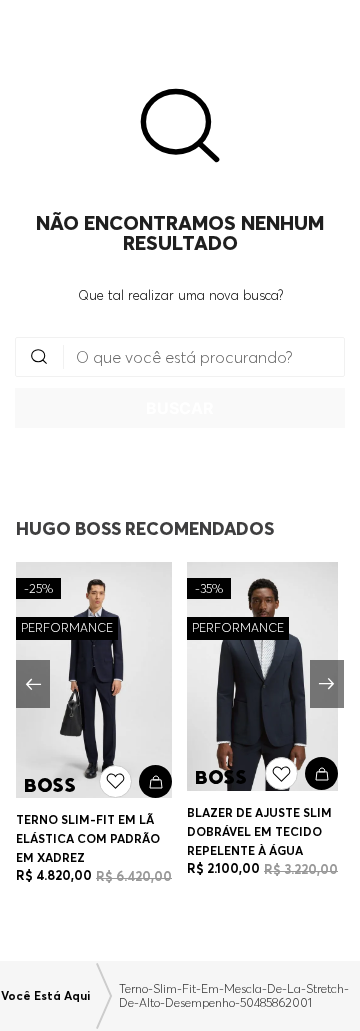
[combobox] (180, 382)
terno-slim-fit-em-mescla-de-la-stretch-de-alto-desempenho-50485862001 (234, 996)
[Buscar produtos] (180, 408)
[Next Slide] (327, 684)
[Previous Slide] (33, 684)
